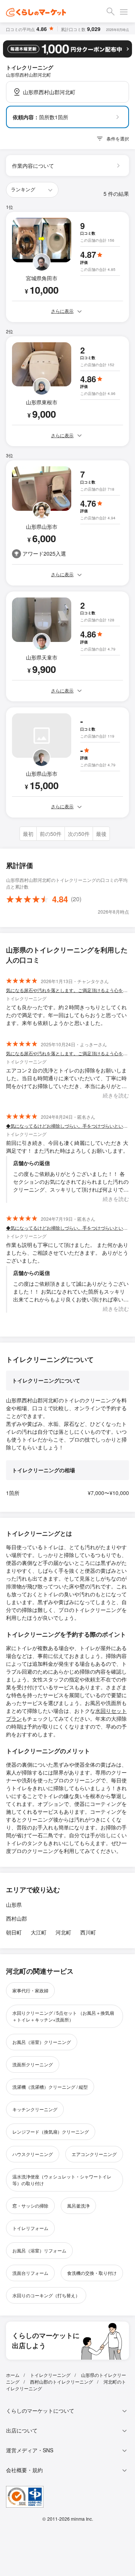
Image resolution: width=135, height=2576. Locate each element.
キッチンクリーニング (35, 2109)
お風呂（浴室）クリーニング (42, 2042)
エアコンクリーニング (94, 2154)
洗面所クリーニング (33, 2064)
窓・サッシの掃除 (30, 2206)
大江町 (39, 1932)
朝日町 (14, 1932)
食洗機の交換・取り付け (92, 2273)
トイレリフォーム (30, 2228)
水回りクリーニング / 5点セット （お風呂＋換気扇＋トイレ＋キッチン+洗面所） (63, 2016)
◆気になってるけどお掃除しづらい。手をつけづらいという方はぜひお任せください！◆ (67, 1126)
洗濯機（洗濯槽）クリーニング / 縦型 (50, 2087)
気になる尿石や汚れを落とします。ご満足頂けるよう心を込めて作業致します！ (67, 990)
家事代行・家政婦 (30, 1990)
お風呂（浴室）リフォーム (39, 2250)
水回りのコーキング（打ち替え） (46, 2295)
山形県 (14, 1905)
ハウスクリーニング (33, 2154)
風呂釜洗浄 (78, 2206)
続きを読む (116, 1095)
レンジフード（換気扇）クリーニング (51, 2132)
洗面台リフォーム (30, 2273)
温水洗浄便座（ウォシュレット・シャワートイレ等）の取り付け (62, 2180)
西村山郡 (16, 1918)
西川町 (88, 1932)
